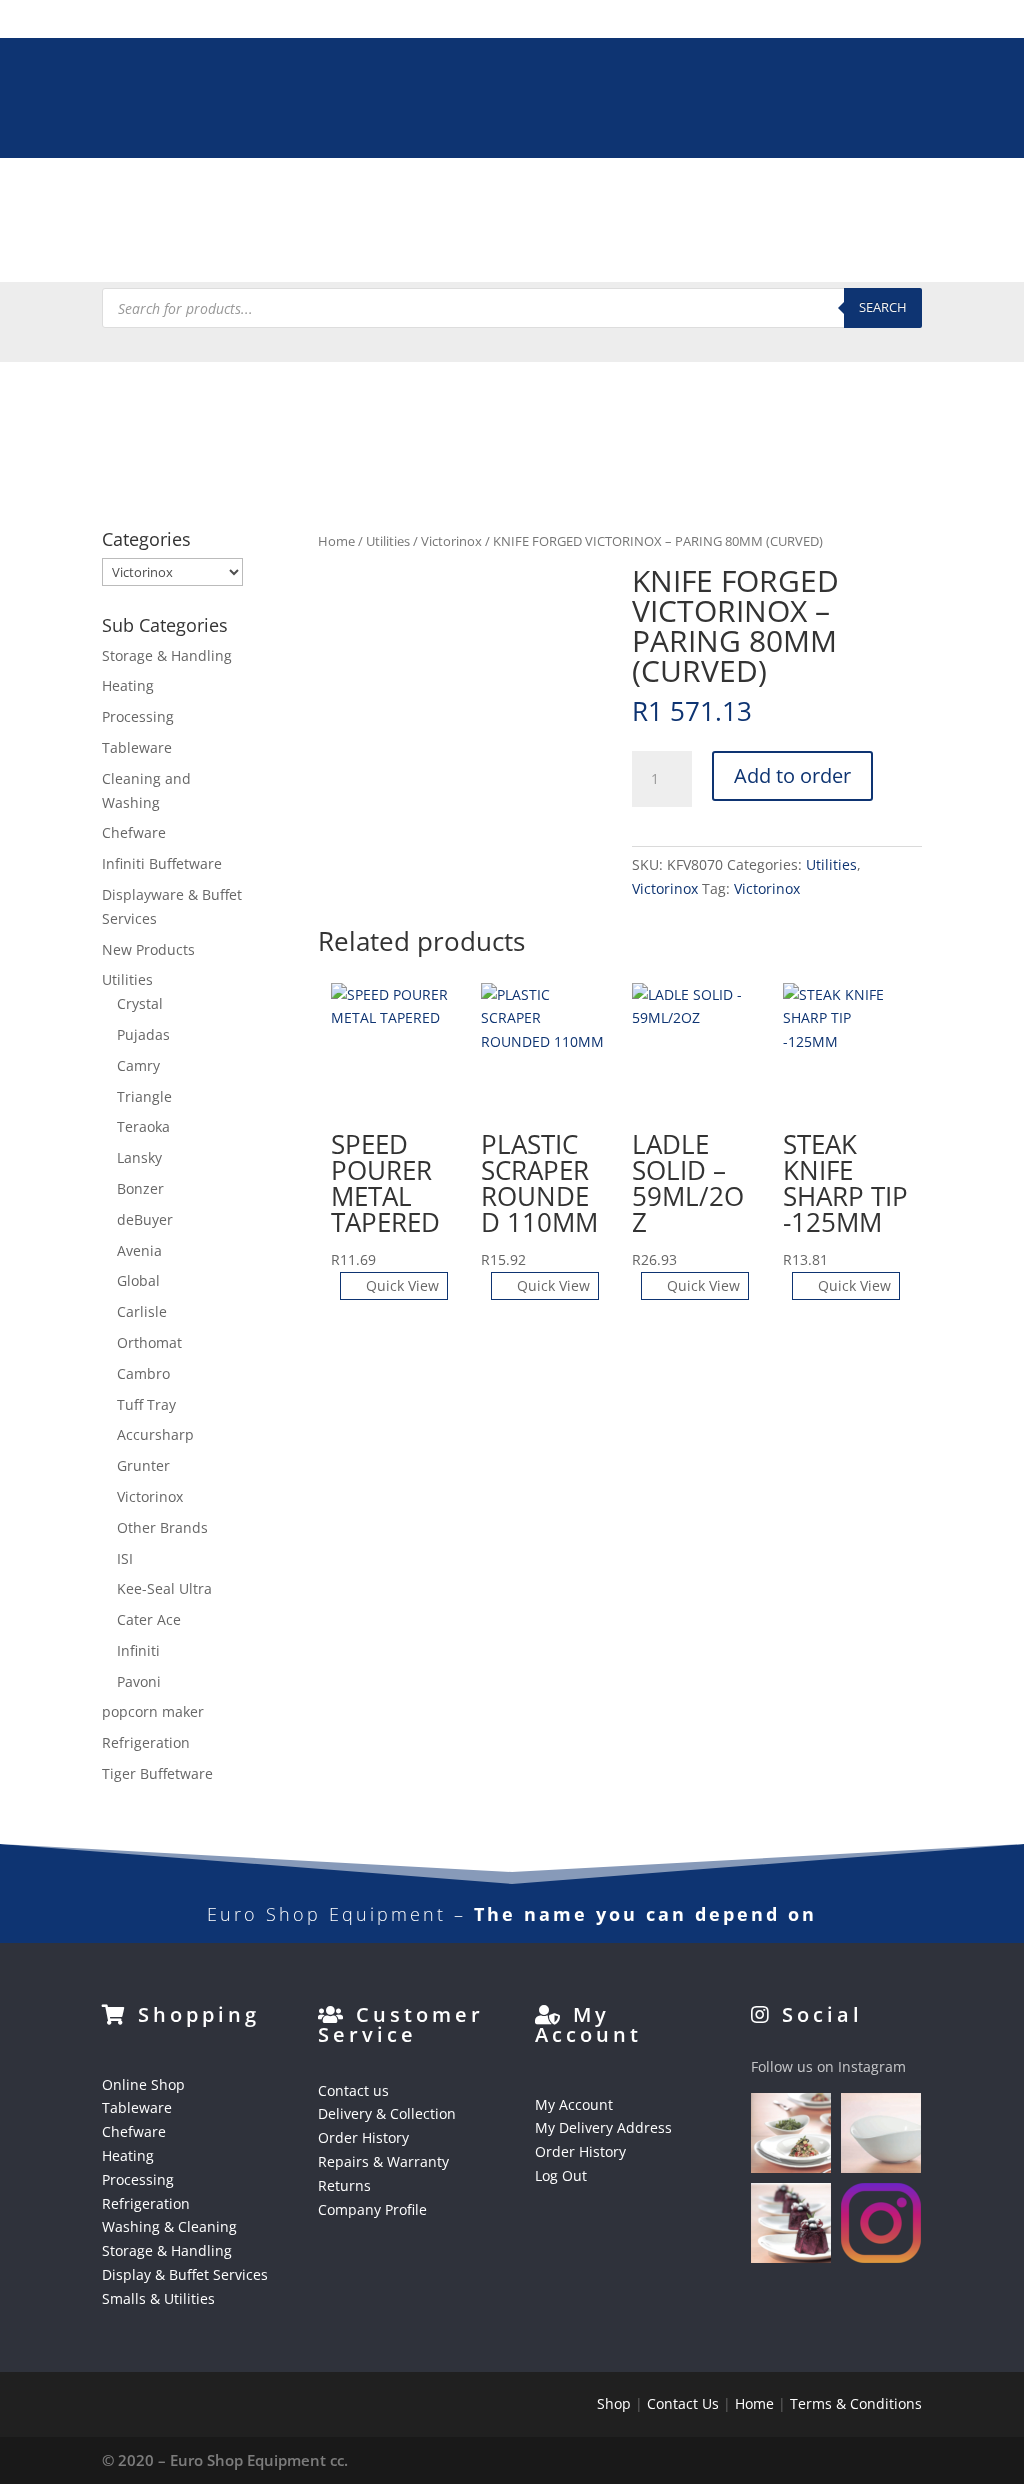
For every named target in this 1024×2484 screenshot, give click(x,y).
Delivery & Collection (387, 2113)
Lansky (139, 1157)
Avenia (139, 1250)
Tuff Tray (146, 1404)
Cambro (143, 1373)
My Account (574, 2104)
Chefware (238, 200)
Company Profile (372, 2209)
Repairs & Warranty (383, 2161)
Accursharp (155, 1434)
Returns (344, 2185)
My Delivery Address (603, 2127)
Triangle (144, 1096)
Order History (363, 2137)
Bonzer (140, 1188)
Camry (138, 1065)
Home (336, 541)
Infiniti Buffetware (162, 863)
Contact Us (683, 2403)
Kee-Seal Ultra (164, 1588)
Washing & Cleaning (680, 200)
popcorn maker (153, 1711)
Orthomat (149, 1342)
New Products (148, 949)
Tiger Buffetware (157, 1773)
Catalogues (604, 248)
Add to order (792, 775)
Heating (326, 200)
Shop (614, 2403)
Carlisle (142, 1311)
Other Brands (162, 1527)
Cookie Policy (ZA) (755, 248)
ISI (125, 1558)
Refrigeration (533, 200)
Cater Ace (149, 1619)
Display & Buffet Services (296, 248)
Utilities (388, 541)
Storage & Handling (850, 200)
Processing (419, 200)
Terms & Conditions (856, 2403)
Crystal (140, 1003)
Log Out (561, 2175)
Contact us (353, 2090)
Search (883, 307)
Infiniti (138, 1650)
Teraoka (143, 1126)
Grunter (143, 1465)
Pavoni (139, 1681)
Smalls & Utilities (477, 248)
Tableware (140, 200)
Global (138, 1280)
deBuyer (145, 1219)
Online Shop (143, 2084)
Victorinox (451, 541)
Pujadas (143, 1034)
